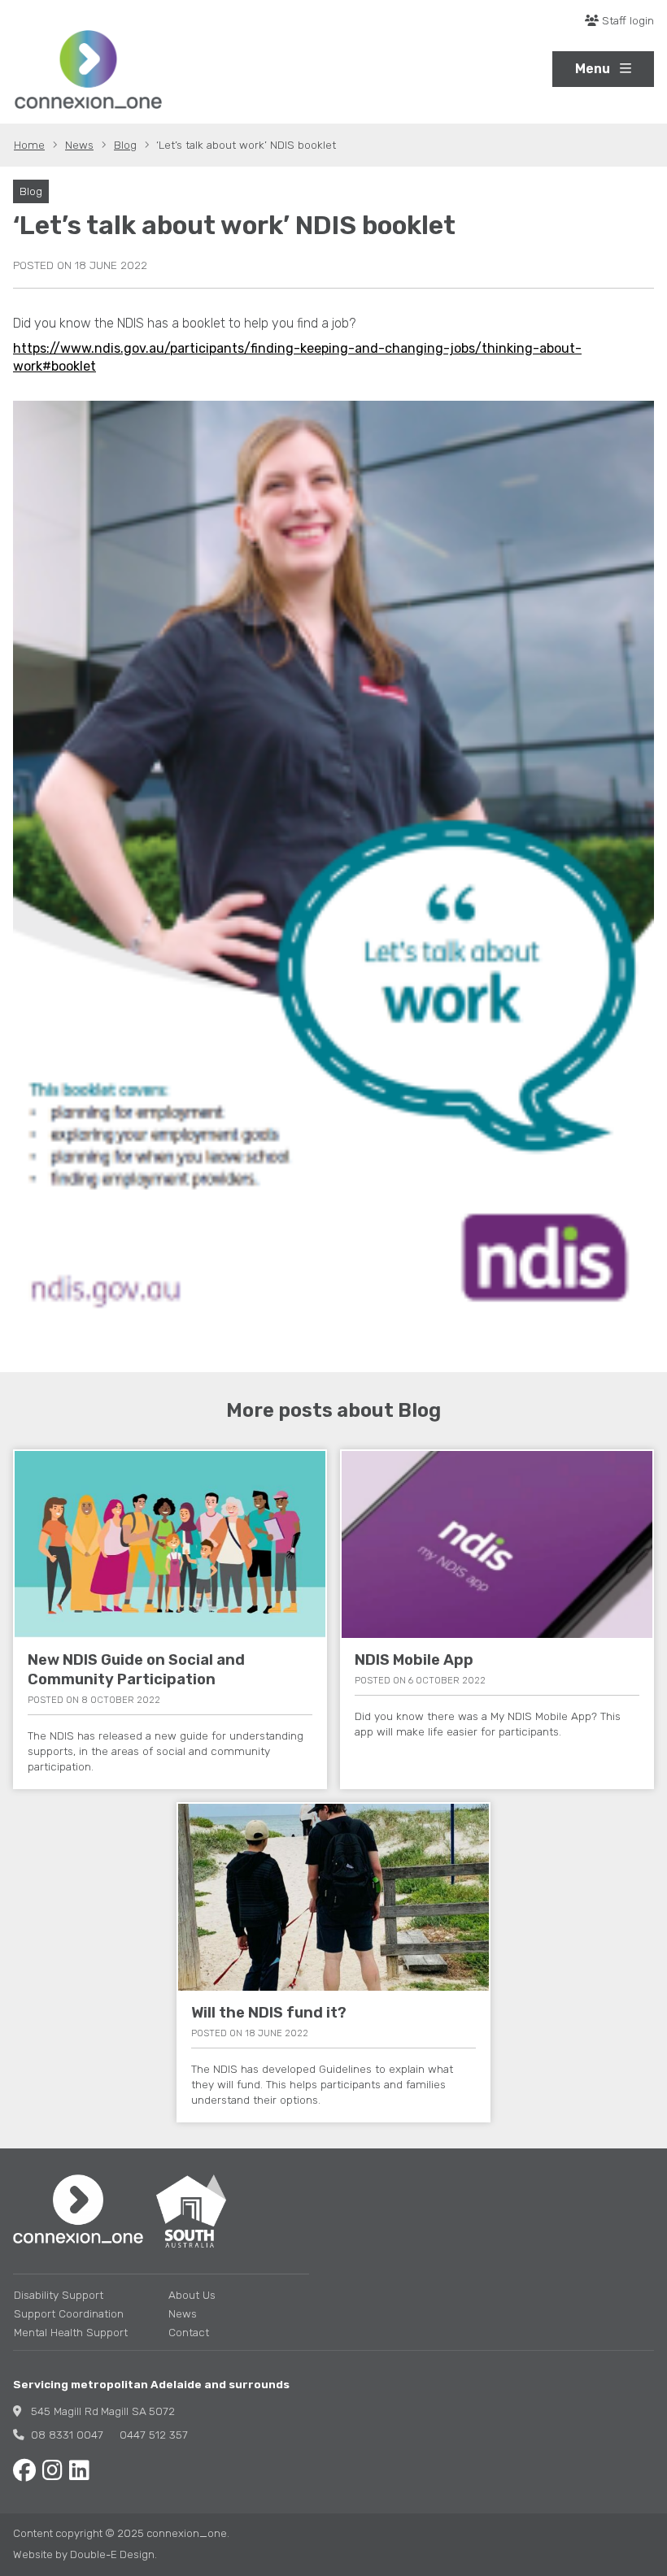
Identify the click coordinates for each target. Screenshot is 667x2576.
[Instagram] (52, 2471)
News (183, 2313)
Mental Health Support (71, 2332)
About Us (192, 2295)
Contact (189, 2332)
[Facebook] (24, 2471)
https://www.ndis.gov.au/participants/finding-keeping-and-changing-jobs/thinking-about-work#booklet (297, 357)
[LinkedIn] (79, 2471)
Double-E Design (112, 2554)
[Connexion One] (88, 70)
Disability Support (59, 2295)
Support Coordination (69, 2313)
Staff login (626, 20)
